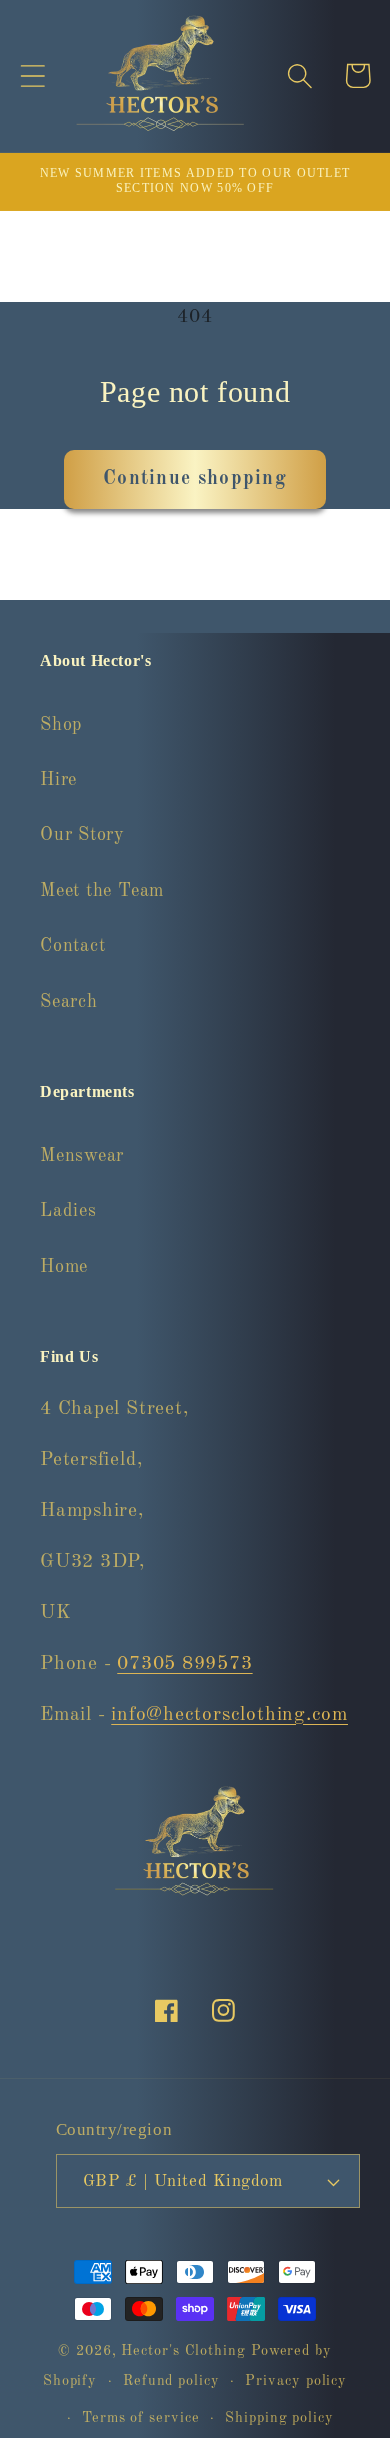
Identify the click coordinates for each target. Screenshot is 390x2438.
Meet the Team (102, 891)
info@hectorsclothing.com (229, 1715)
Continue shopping (195, 479)
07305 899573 (184, 1664)
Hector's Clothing (185, 2351)
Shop (61, 725)
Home (64, 1267)
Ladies (68, 1211)
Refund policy (171, 2381)
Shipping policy (279, 2418)
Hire (58, 780)
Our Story (82, 835)
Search (69, 1002)
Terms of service (141, 2418)
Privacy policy (296, 2381)
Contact (72, 946)
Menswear (82, 1156)
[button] (32, 75)
